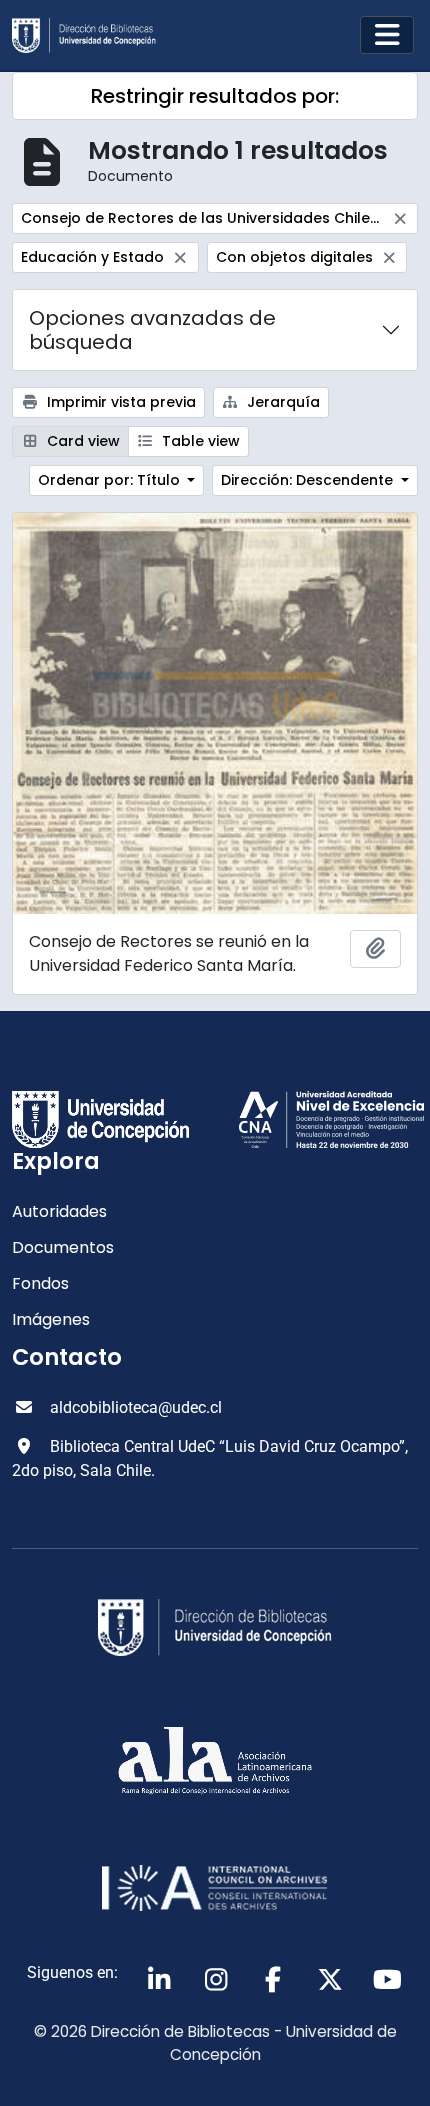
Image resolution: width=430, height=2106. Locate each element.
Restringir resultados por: (215, 96)
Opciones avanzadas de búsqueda (152, 330)
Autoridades (59, 1211)
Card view (81, 441)
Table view (199, 441)
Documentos (63, 1247)
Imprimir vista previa (119, 402)
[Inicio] (92, 35)
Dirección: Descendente (309, 480)
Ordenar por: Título (111, 480)
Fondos (40, 1283)
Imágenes (51, 1319)
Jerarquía (281, 402)
